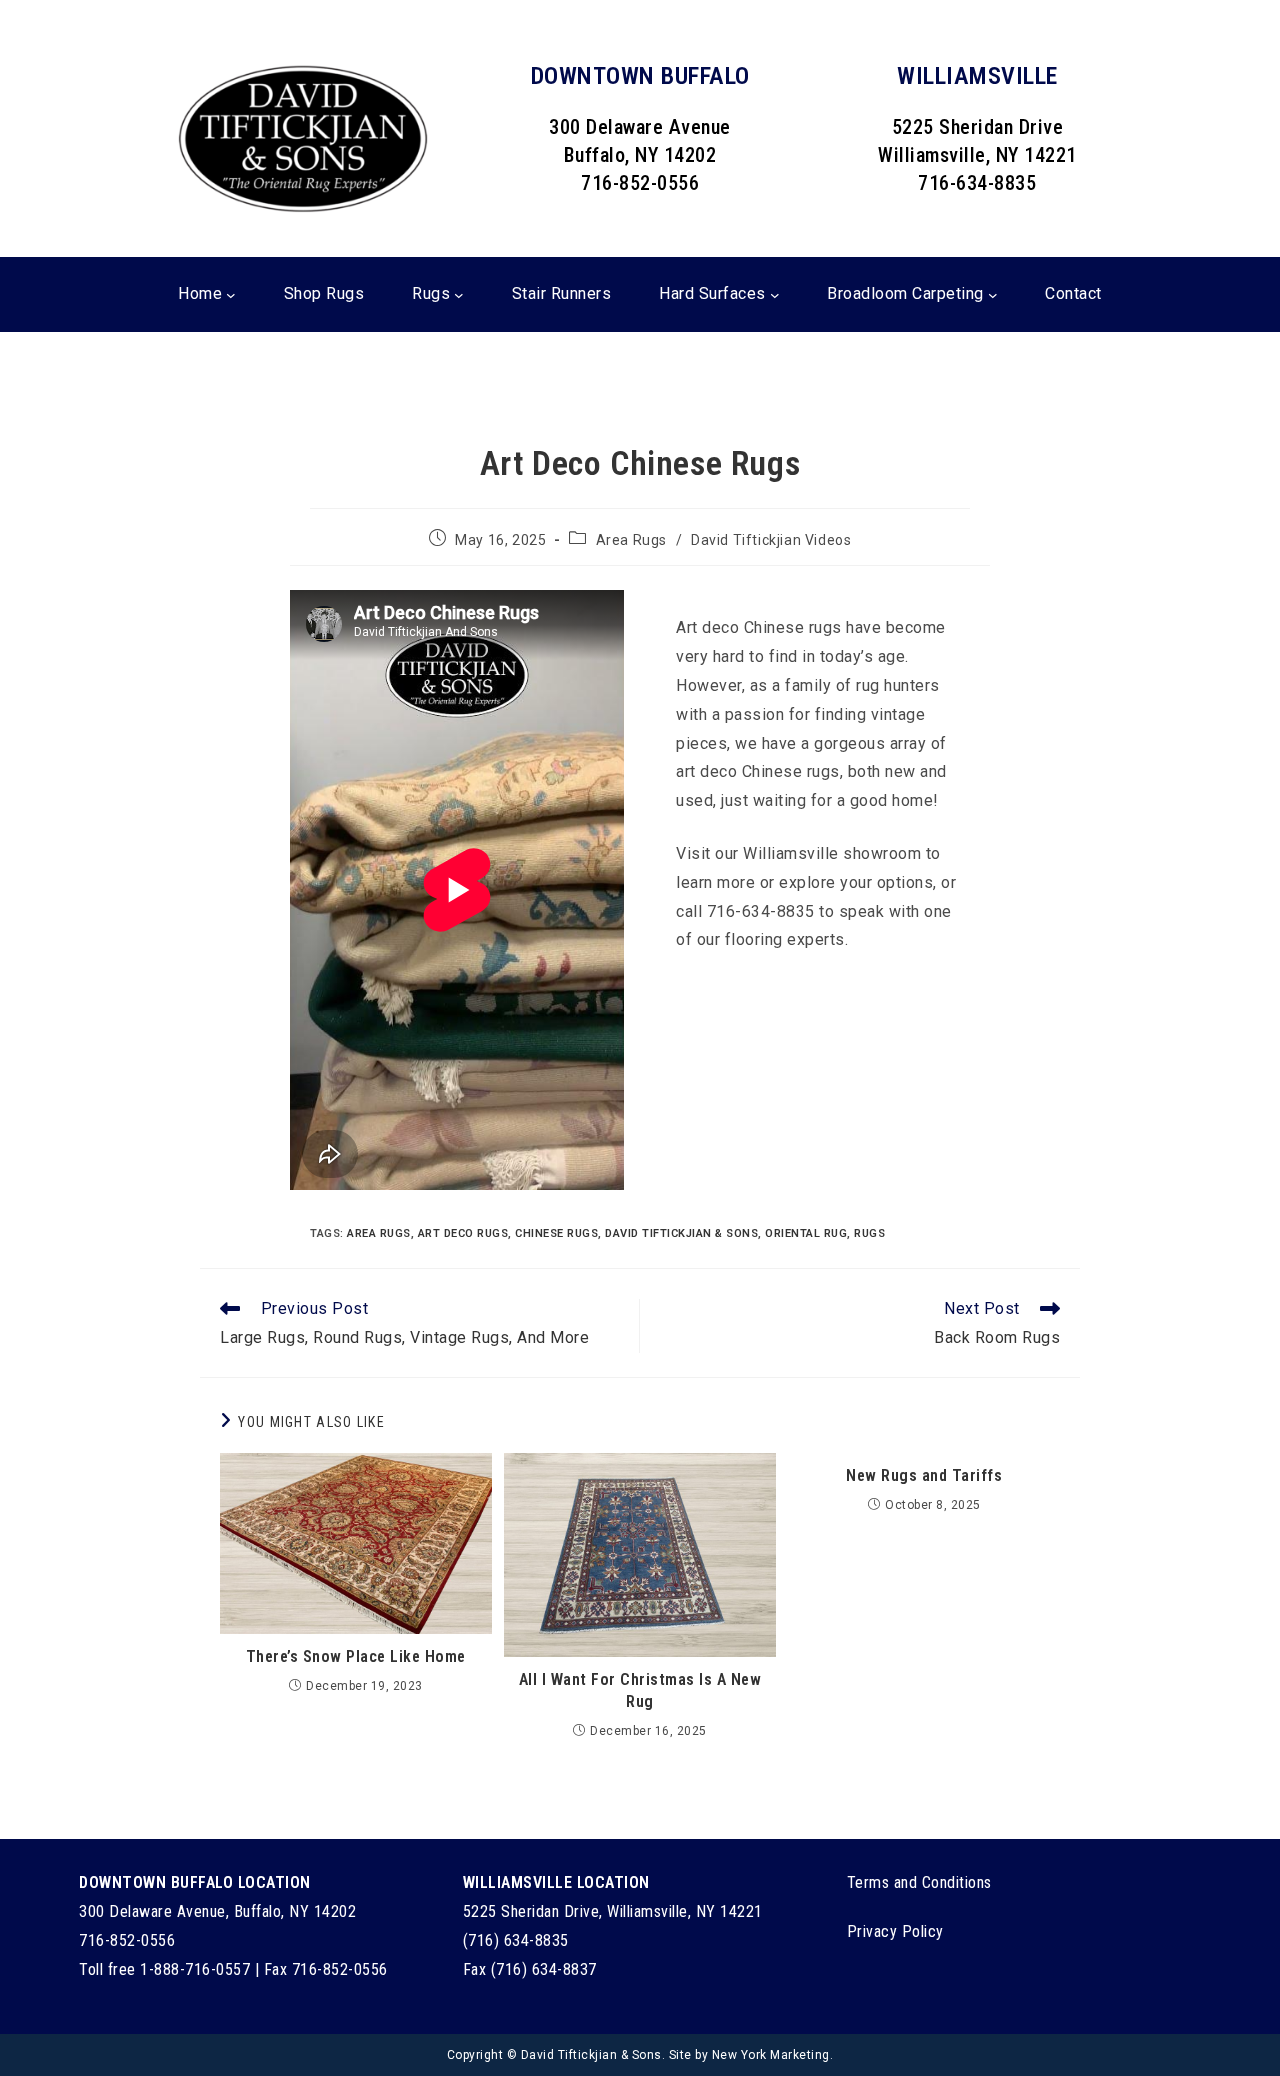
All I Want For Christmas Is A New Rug (640, 1690)
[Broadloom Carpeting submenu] (993, 295)
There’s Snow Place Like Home (356, 1656)
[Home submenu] (231, 295)
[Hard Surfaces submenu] (775, 295)
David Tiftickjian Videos (771, 540)
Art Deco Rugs (463, 1233)
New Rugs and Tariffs (924, 1475)
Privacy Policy (895, 1931)
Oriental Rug (806, 1233)
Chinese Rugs (556, 1233)
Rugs (869, 1233)
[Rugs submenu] (459, 295)
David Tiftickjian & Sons (681, 1233)
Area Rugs (631, 540)
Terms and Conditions (919, 1882)
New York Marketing (771, 2055)
